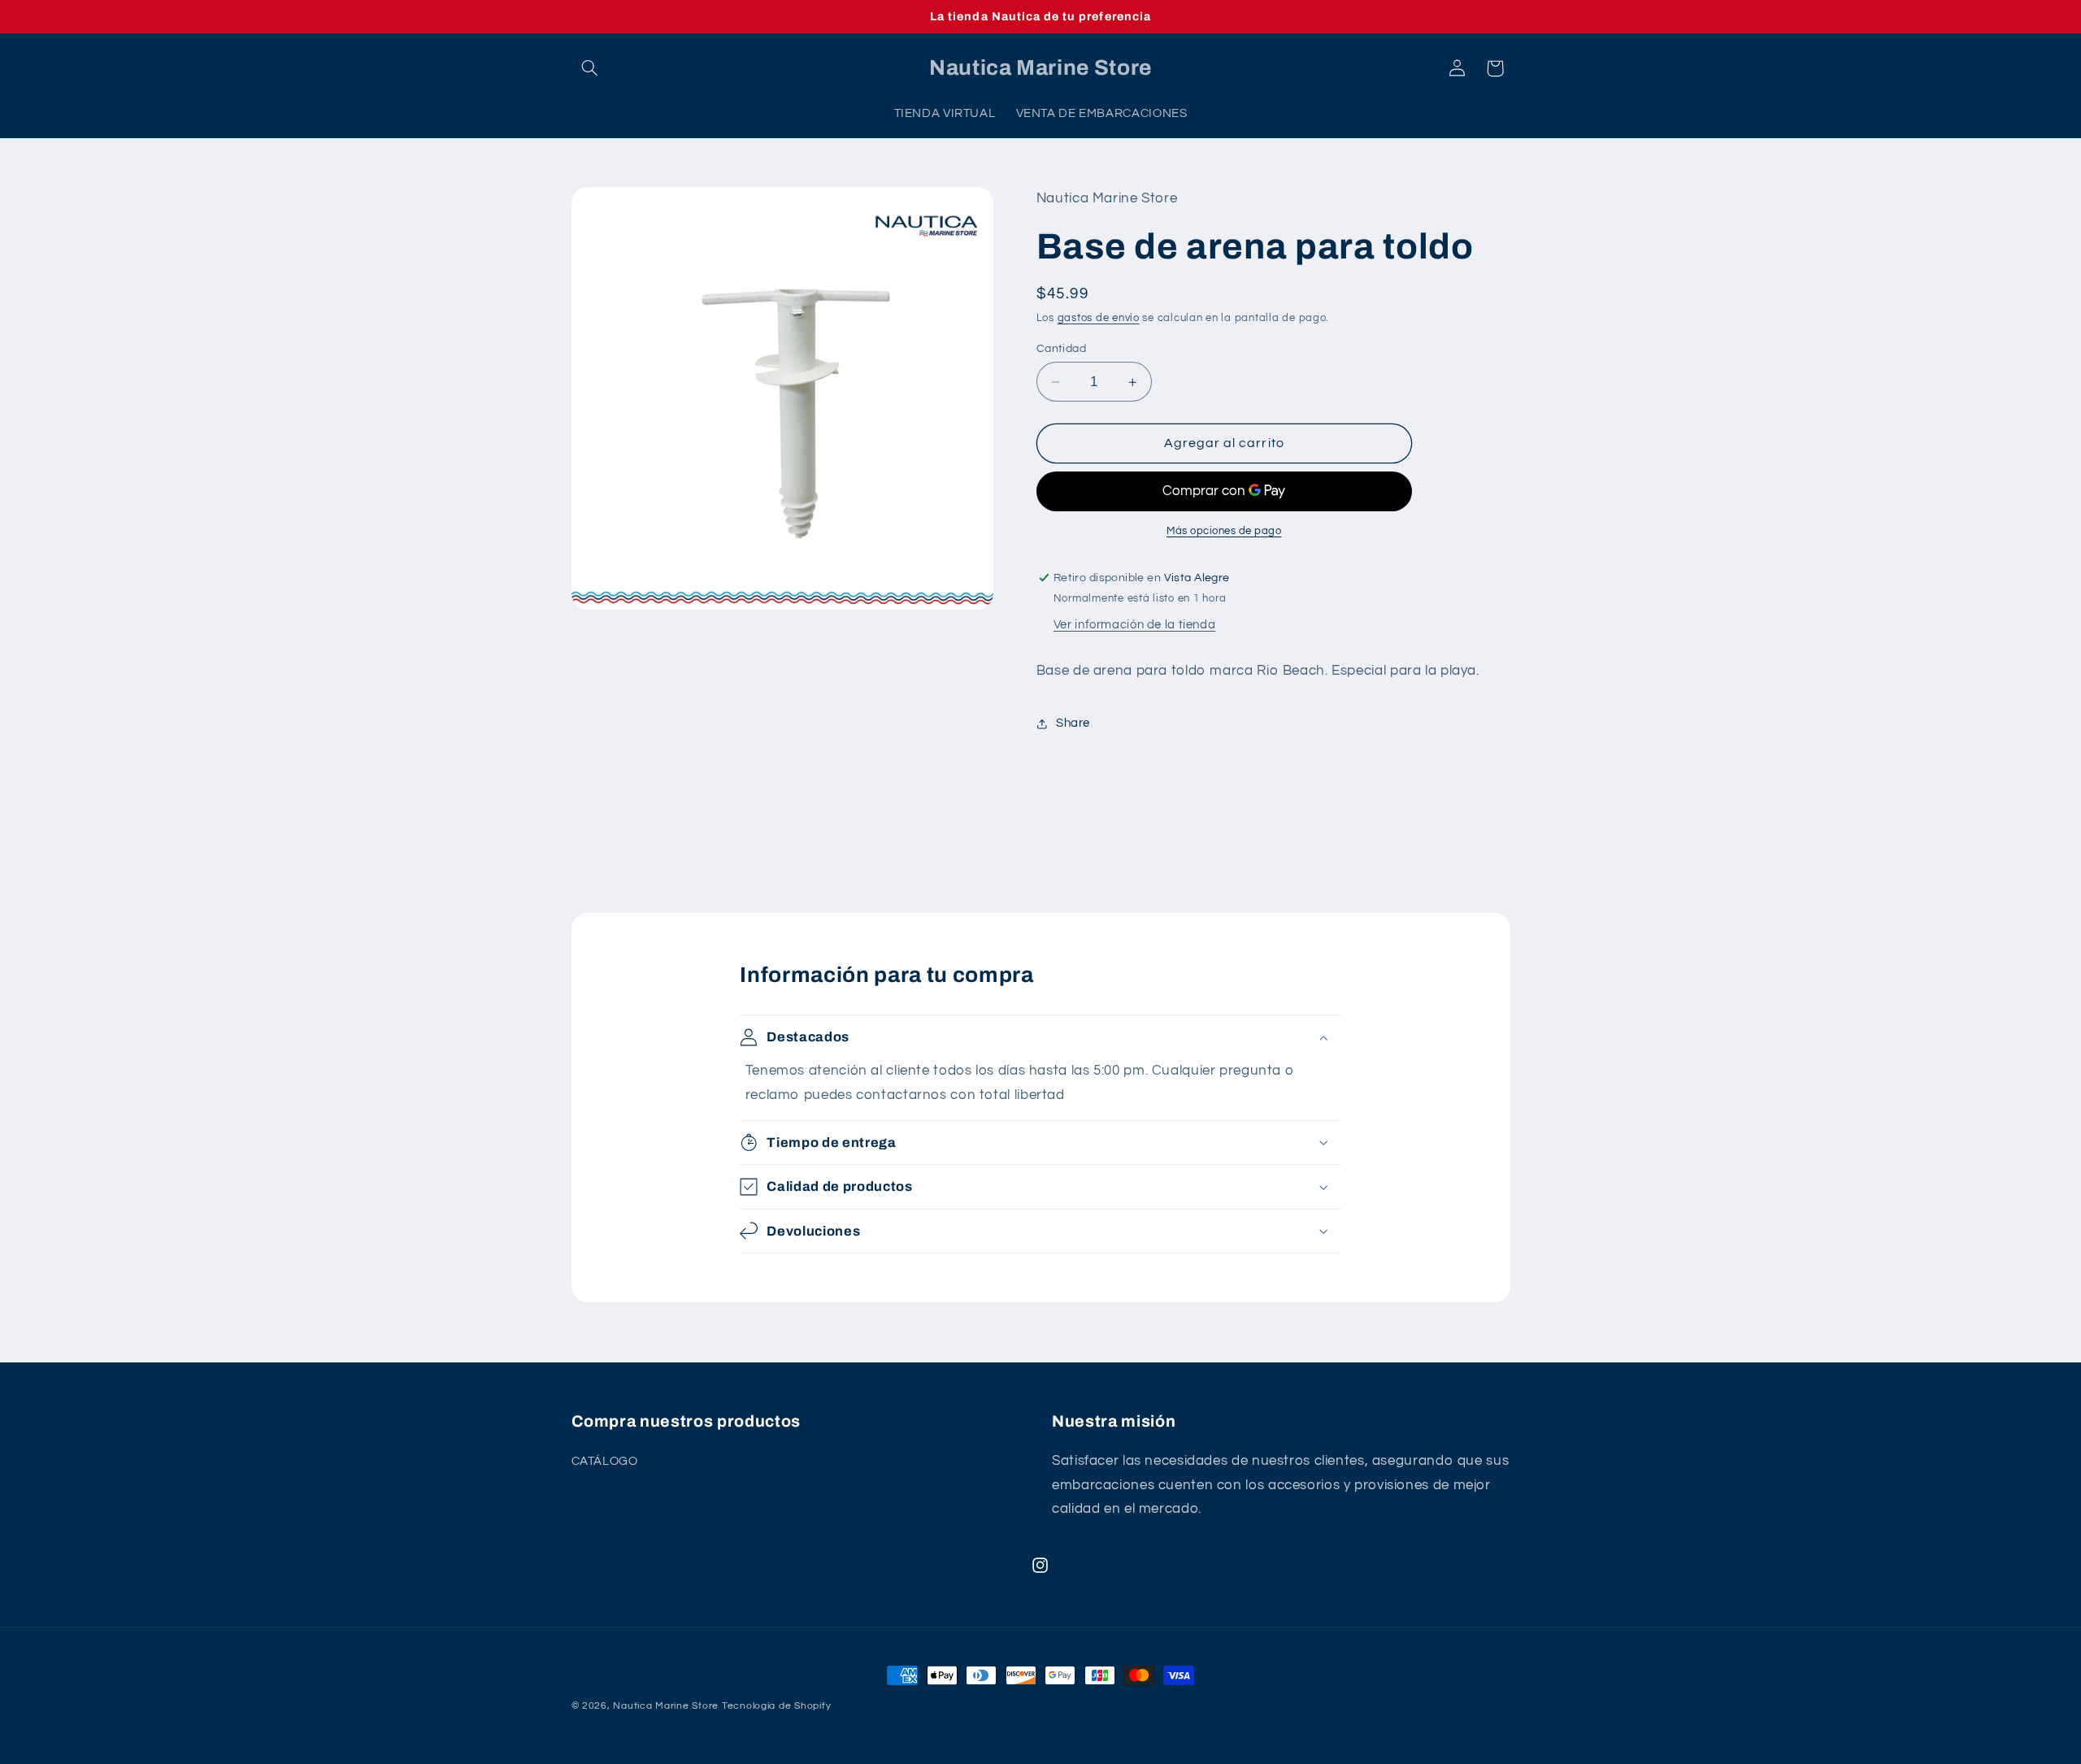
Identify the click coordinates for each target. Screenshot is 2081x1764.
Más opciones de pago (1224, 532)
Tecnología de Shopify (776, 1706)
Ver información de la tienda (1135, 626)
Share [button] (1073, 723)
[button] (590, 68)
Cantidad (1061, 349)
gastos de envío (1099, 318)
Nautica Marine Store (666, 1706)
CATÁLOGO (605, 1460)
